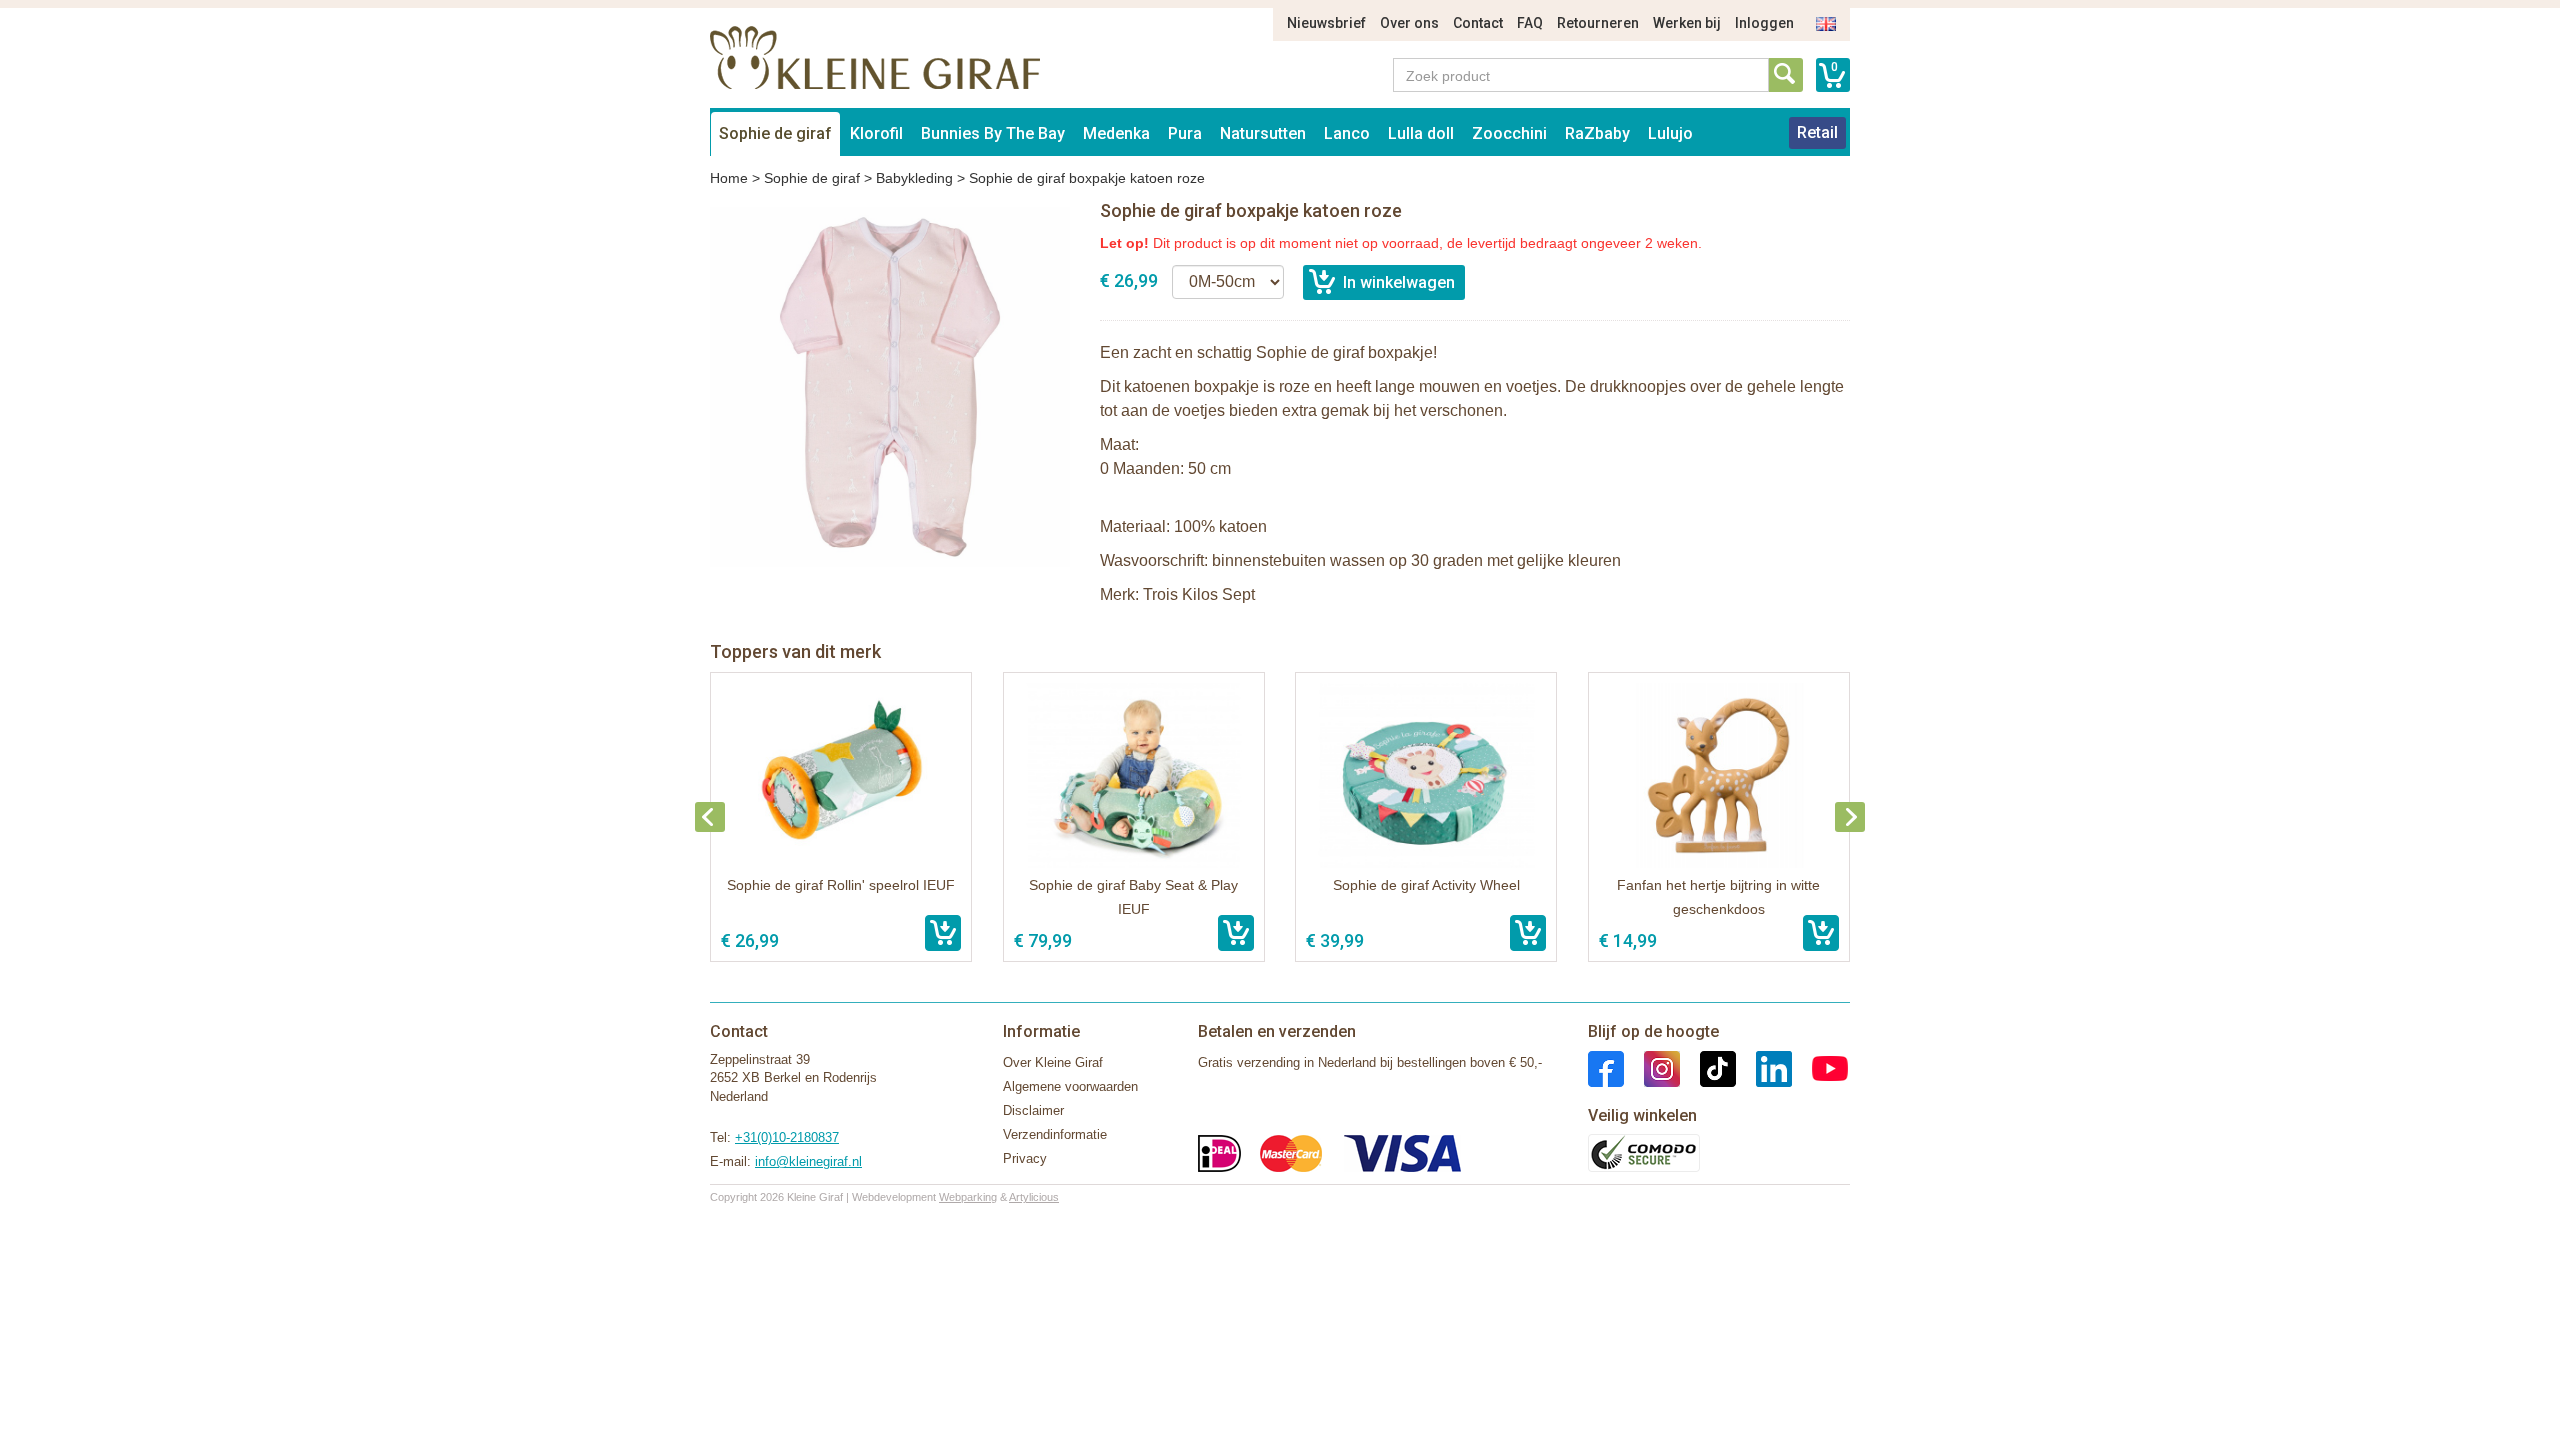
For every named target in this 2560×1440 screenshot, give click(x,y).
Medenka (1116, 133)
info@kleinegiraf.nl (808, 1161)
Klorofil (876, 133)
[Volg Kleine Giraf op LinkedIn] (1764, 1067)
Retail (1817, 132)
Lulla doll (1421, 133)
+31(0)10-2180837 (787, 1137)
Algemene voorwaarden (1070, 1086)
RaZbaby (1597, 133)
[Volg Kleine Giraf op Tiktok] (1708, 1067)
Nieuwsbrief (1326, 23)
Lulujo (1670, 133)
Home (729, 178)
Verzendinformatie (1055, 1134)
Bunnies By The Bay (993, 133)
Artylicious (1034, 1197)
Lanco (1347, 133)
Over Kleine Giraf (1053, 1062)
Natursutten (1263, 133)
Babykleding (914, 178)
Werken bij (1687, 23)
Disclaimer (1033, 1110)
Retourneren (1598, 23)
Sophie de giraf (775, 133)
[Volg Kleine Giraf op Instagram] (1652, 1067)
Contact (1478, 23)
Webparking (968, 1197)
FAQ (1530, 23)
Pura (1185, 133)
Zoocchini (1509, 133)
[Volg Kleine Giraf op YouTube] (1820, 1067)
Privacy (1025, 1158)
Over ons (1409, 23)
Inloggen (1764, 23)
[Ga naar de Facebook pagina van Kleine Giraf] (1606, 1067)
